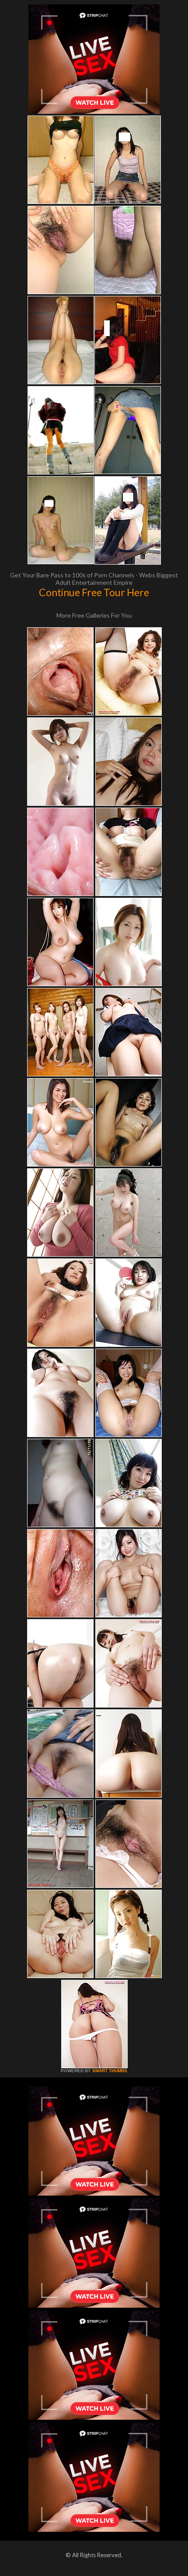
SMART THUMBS (110, 2071)
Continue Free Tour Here (94, 592)
